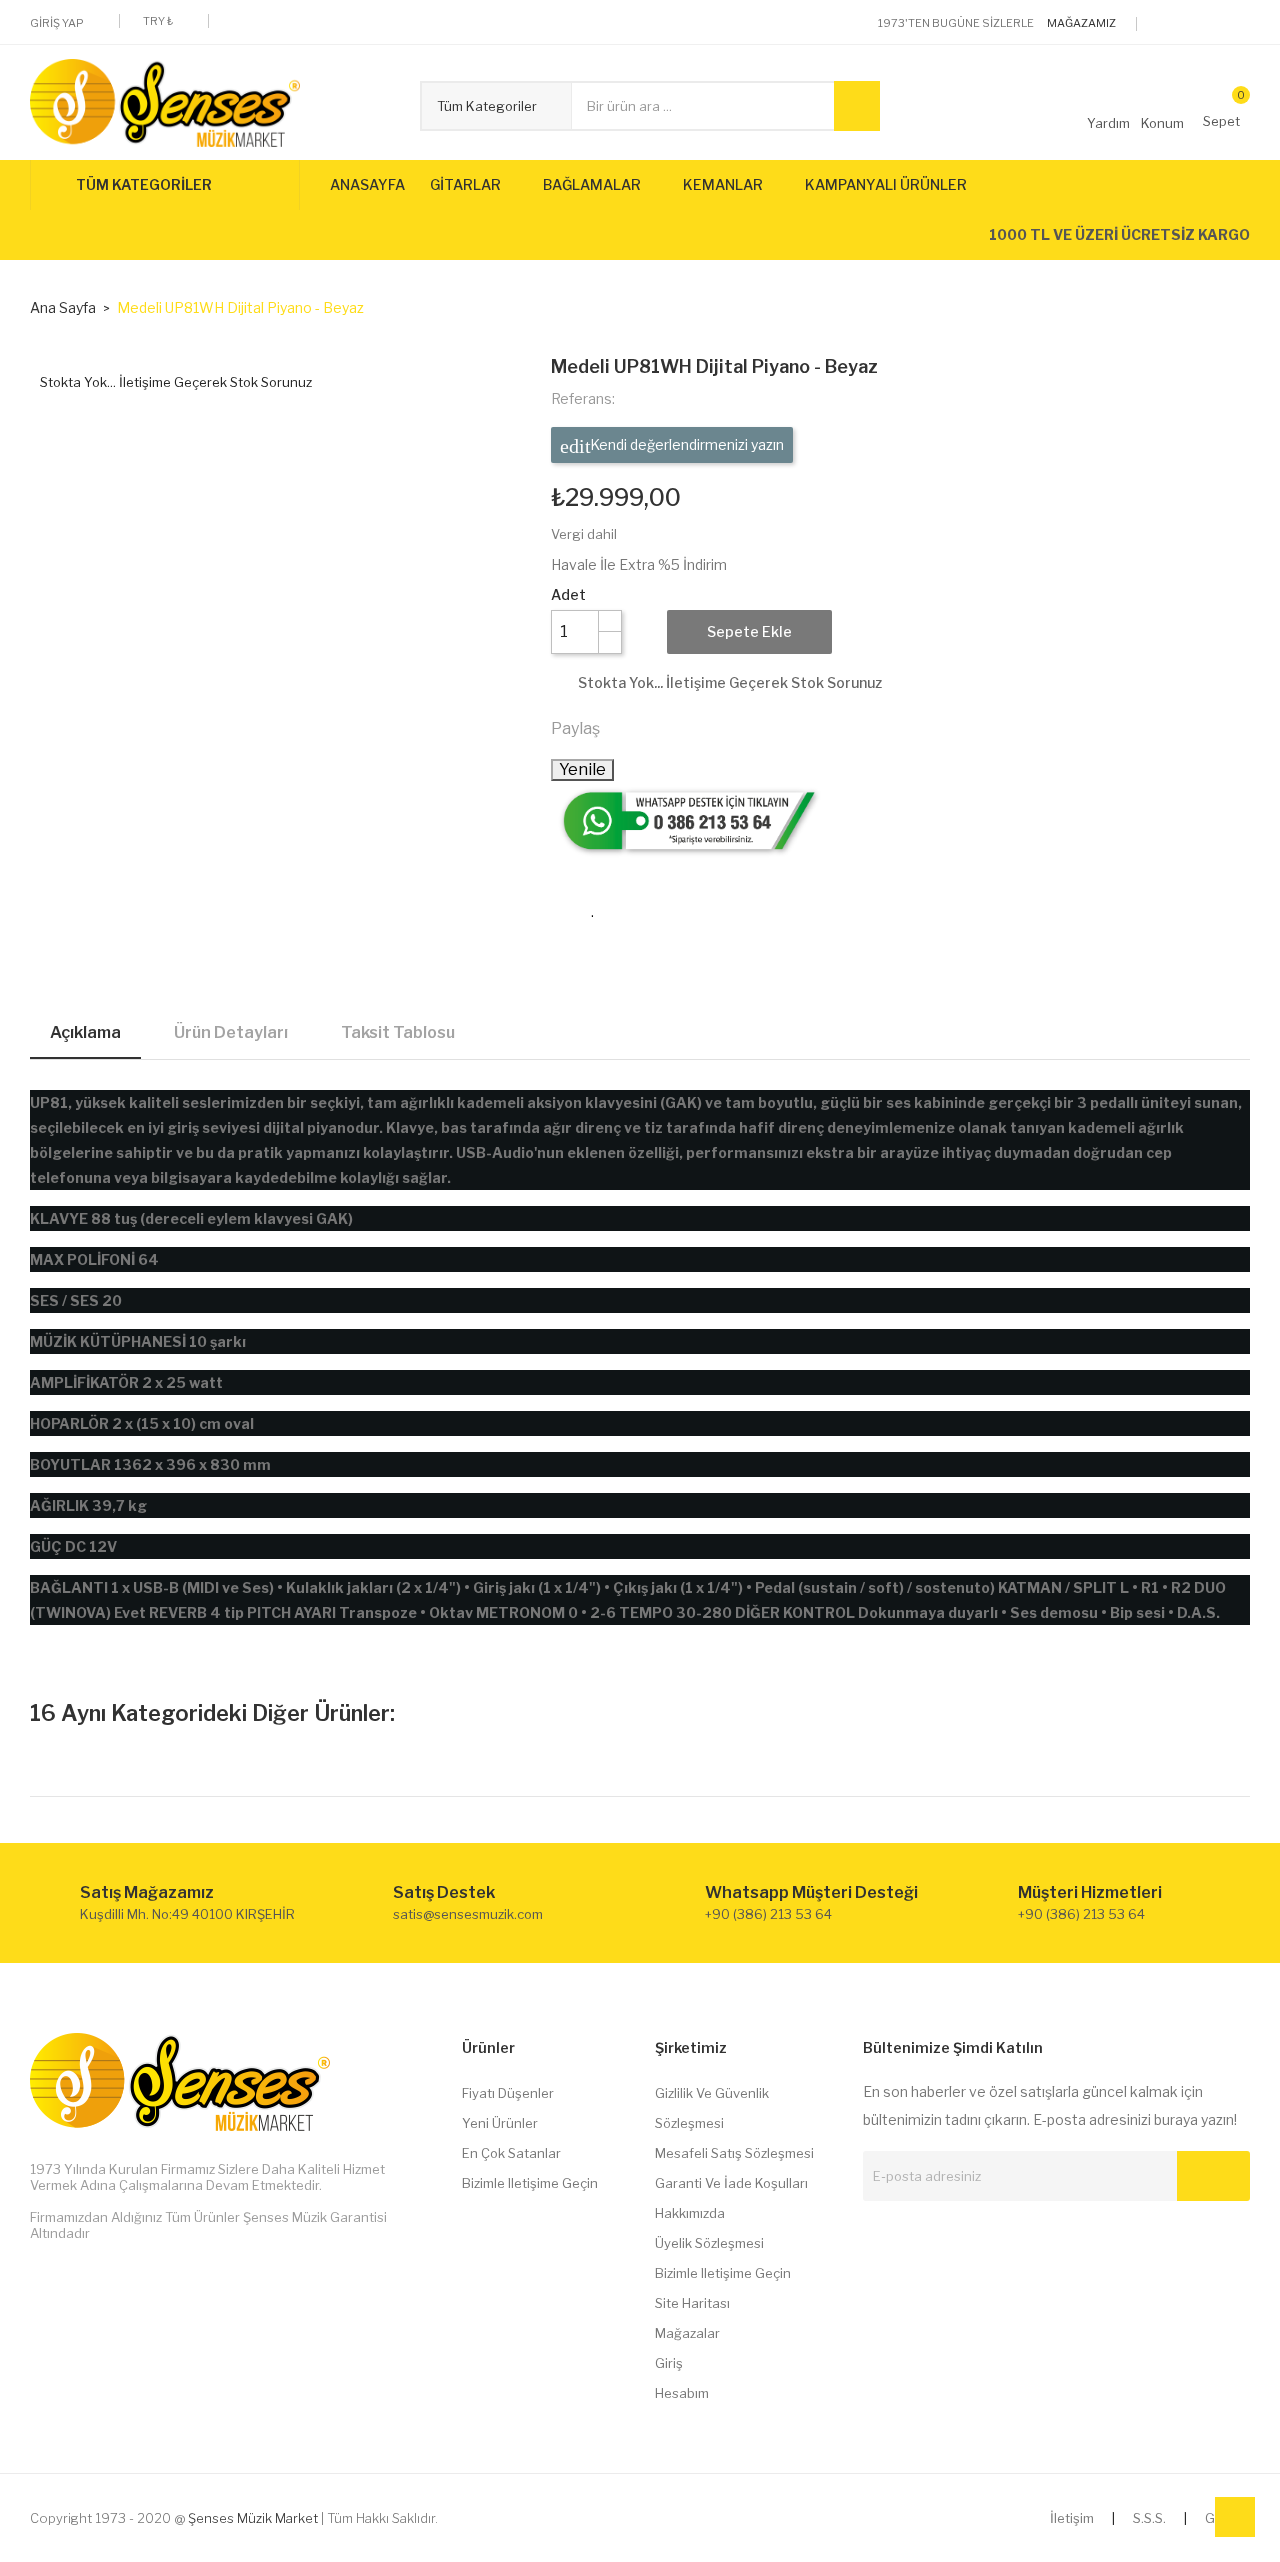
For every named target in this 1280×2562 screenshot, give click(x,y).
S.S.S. (1149, 2518)
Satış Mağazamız (147, 1892)
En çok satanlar (511, 2153)
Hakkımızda (690, 2213)
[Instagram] (1244, 24)
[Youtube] (1213, 24)
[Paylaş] (624, 728)
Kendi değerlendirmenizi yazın (685, 444)
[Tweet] (667, 728)
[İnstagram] (870, 2234)
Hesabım (682, 2393)
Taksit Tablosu (398, 1032)
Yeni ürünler (500, 2123)
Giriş (669, 2363)
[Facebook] (1182, 24)
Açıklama (85, 1032)
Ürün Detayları (231, 1032)
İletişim (1072, 2518)
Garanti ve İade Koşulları (731, 2183)
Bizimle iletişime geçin (530, 2183)
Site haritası (692, 2303)
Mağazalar (687, 2333)
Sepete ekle (749, 631)
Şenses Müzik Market (253, 2518)
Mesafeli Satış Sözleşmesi (734, 2153)
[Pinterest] (710, 728)
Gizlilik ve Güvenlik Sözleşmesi (712, 2108)
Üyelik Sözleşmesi (709, 2243)
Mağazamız (1080, 23)
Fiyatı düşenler (508, 2093)
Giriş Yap (57, 23)
